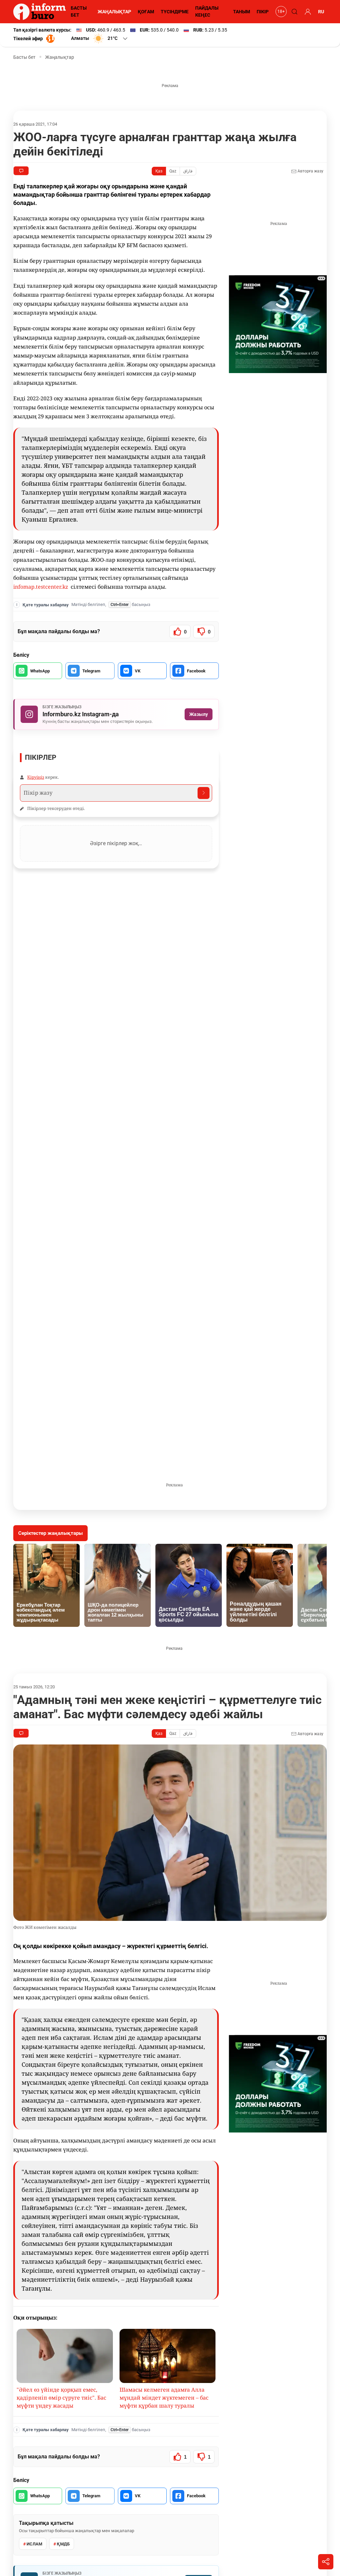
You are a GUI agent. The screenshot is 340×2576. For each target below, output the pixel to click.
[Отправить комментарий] (204, 793)
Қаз (159, 171)
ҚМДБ (63, 2544)
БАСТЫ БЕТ (79, 11)
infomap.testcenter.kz (41, 587)
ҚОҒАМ (146, 12)
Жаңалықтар (60, 57)
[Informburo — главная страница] (41, 12)
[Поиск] (294, 12)
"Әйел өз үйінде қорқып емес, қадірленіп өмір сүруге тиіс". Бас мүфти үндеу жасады (61, 2398)
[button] (100, 39)
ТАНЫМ (242, 12)
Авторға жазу (310, 171)
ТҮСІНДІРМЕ (175, 12)
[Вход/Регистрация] (307, 12)
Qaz (173, 171)
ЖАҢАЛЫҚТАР (114, 12)
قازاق (188, 171)
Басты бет (24, 57)
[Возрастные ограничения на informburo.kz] (280, 12)
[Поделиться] (326, 2562)
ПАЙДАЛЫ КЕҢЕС (207, 11)
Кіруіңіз (36, 777)
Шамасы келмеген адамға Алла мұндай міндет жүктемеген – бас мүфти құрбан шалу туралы (164, 2398)
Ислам (34, 2544)
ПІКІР (263, 12)
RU (321, 12)
